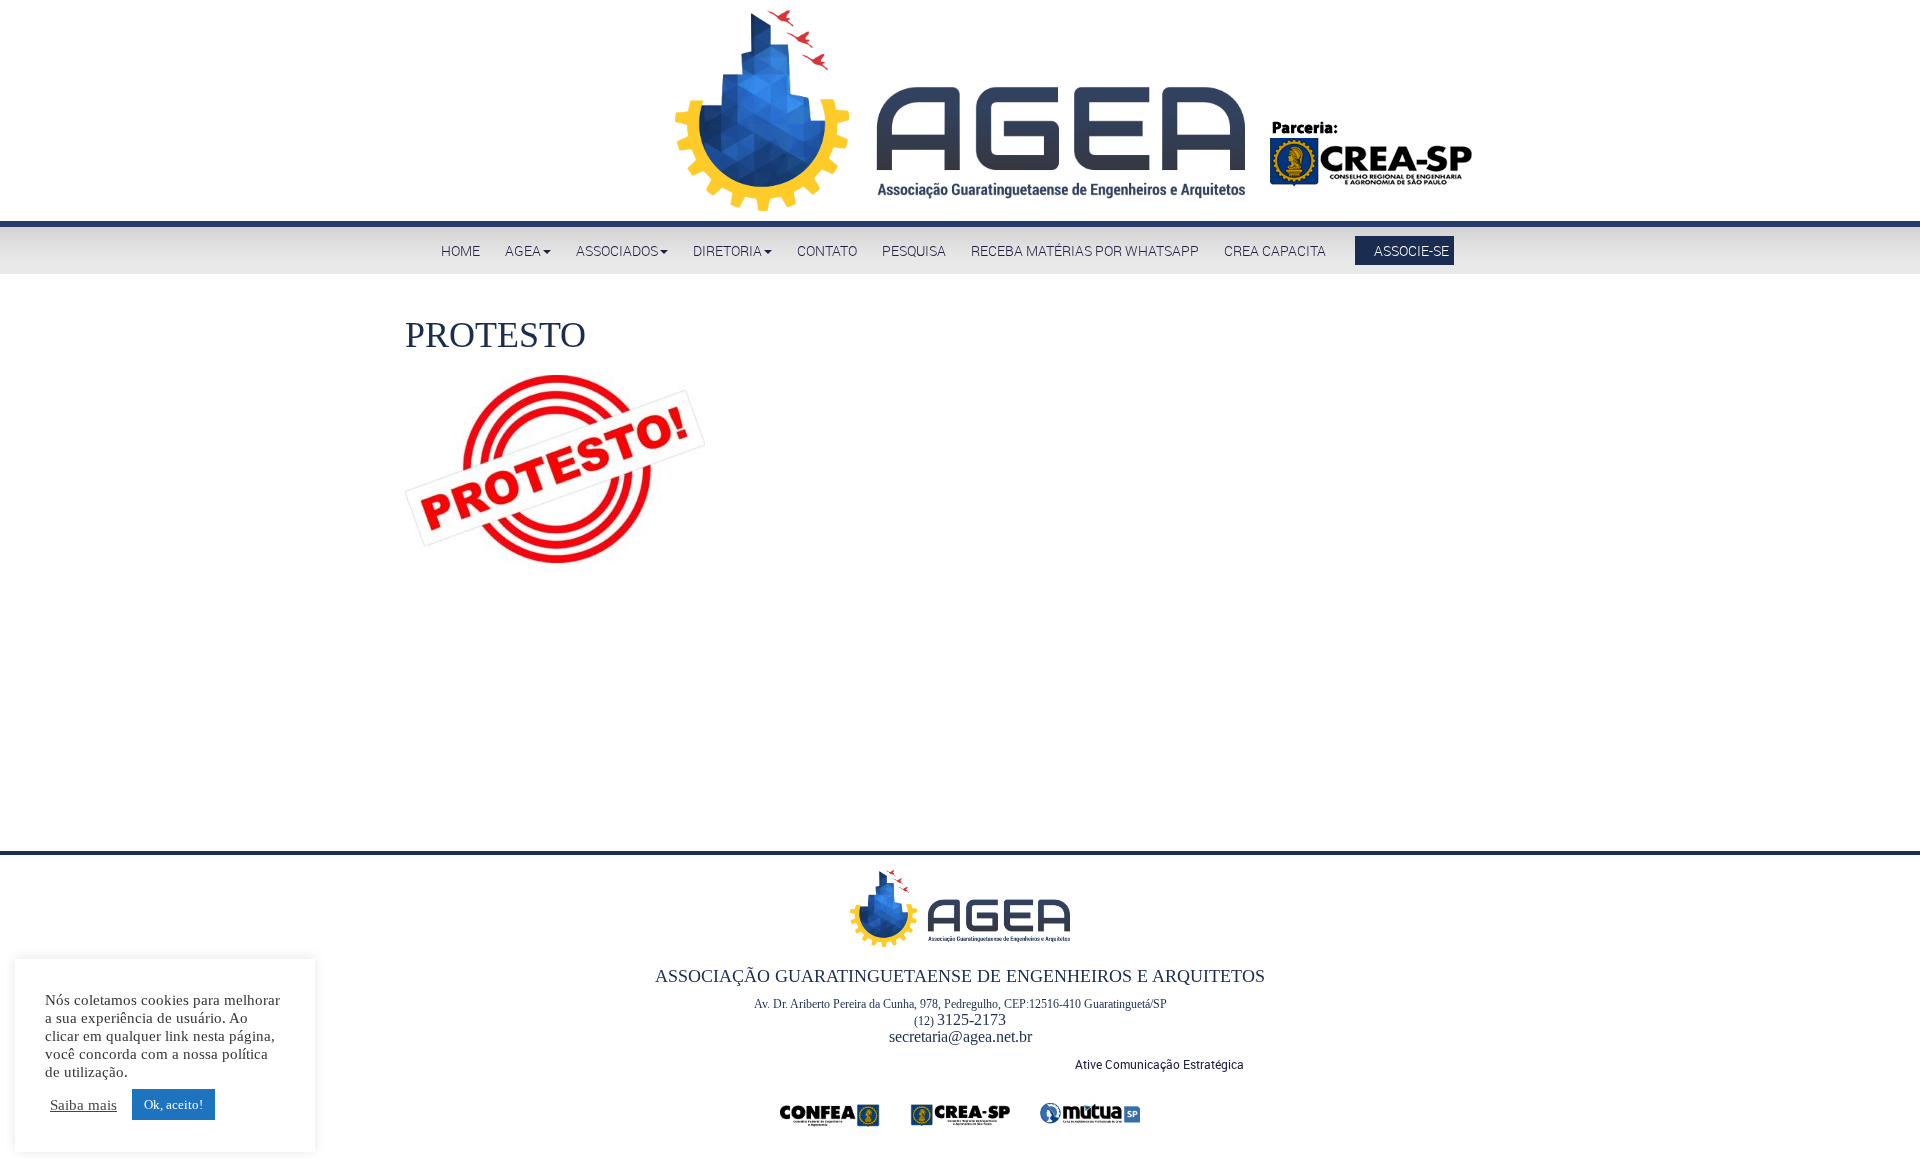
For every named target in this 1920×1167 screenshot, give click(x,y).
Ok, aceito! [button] (173, 1104)
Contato (827, 250)
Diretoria (727, 250)
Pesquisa (914, 250)
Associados (617, 250)
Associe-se (1410, 250)
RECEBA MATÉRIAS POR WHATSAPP (1085, 250)
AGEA (523, 250)
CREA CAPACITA (1275, 250)
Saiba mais (83, 1105)
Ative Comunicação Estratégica (1159, 1064)
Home (460, 250)
